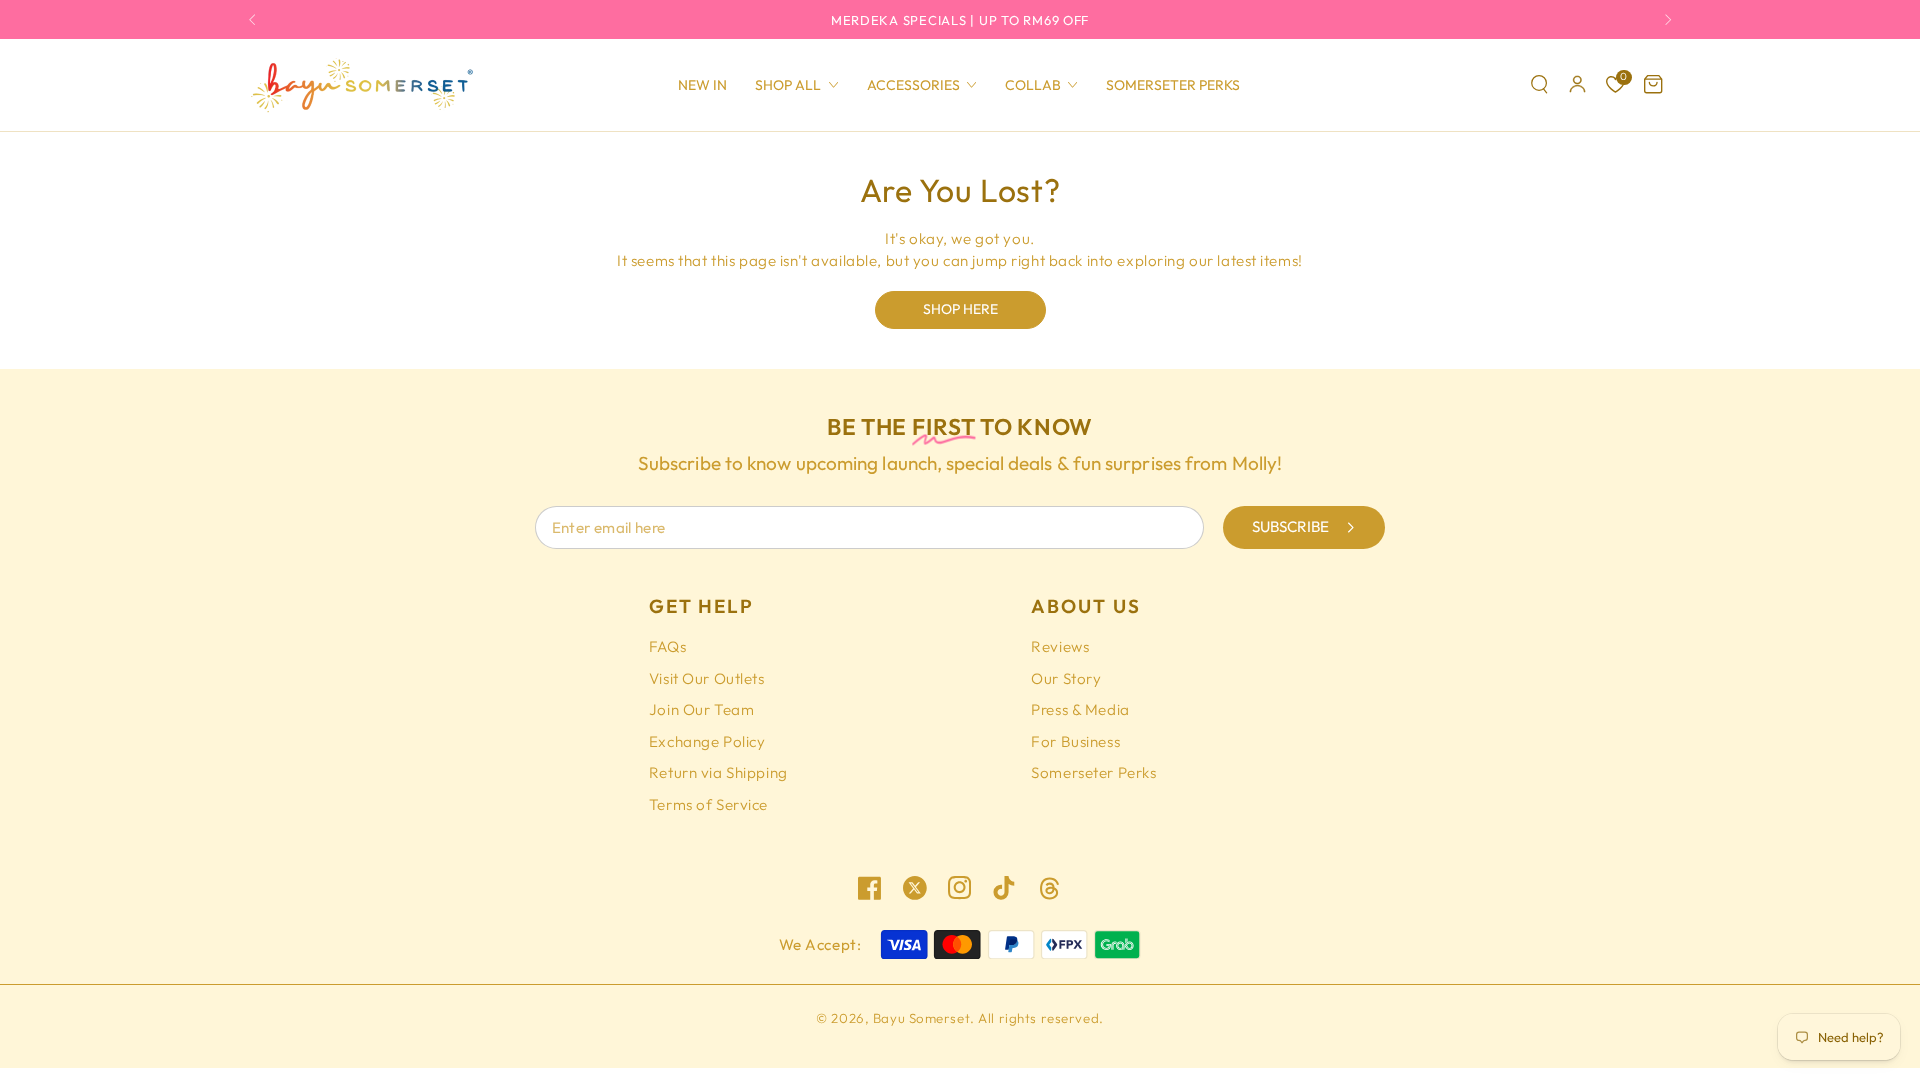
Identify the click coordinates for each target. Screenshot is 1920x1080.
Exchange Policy (707, 741)
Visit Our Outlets (707, 678)
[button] (1540, 85)
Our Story (1066, 678)
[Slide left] (257, 19)
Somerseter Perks (1093, 772)
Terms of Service (708, 804)
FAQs (667, 646)
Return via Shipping (718, 772)
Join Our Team (701, 709)
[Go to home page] (361, 85)
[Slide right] (1663, 19)
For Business (1075, 741)
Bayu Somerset (921, 1018)
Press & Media (1080, 709)
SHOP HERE (960, 309)
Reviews (1060, 646)
